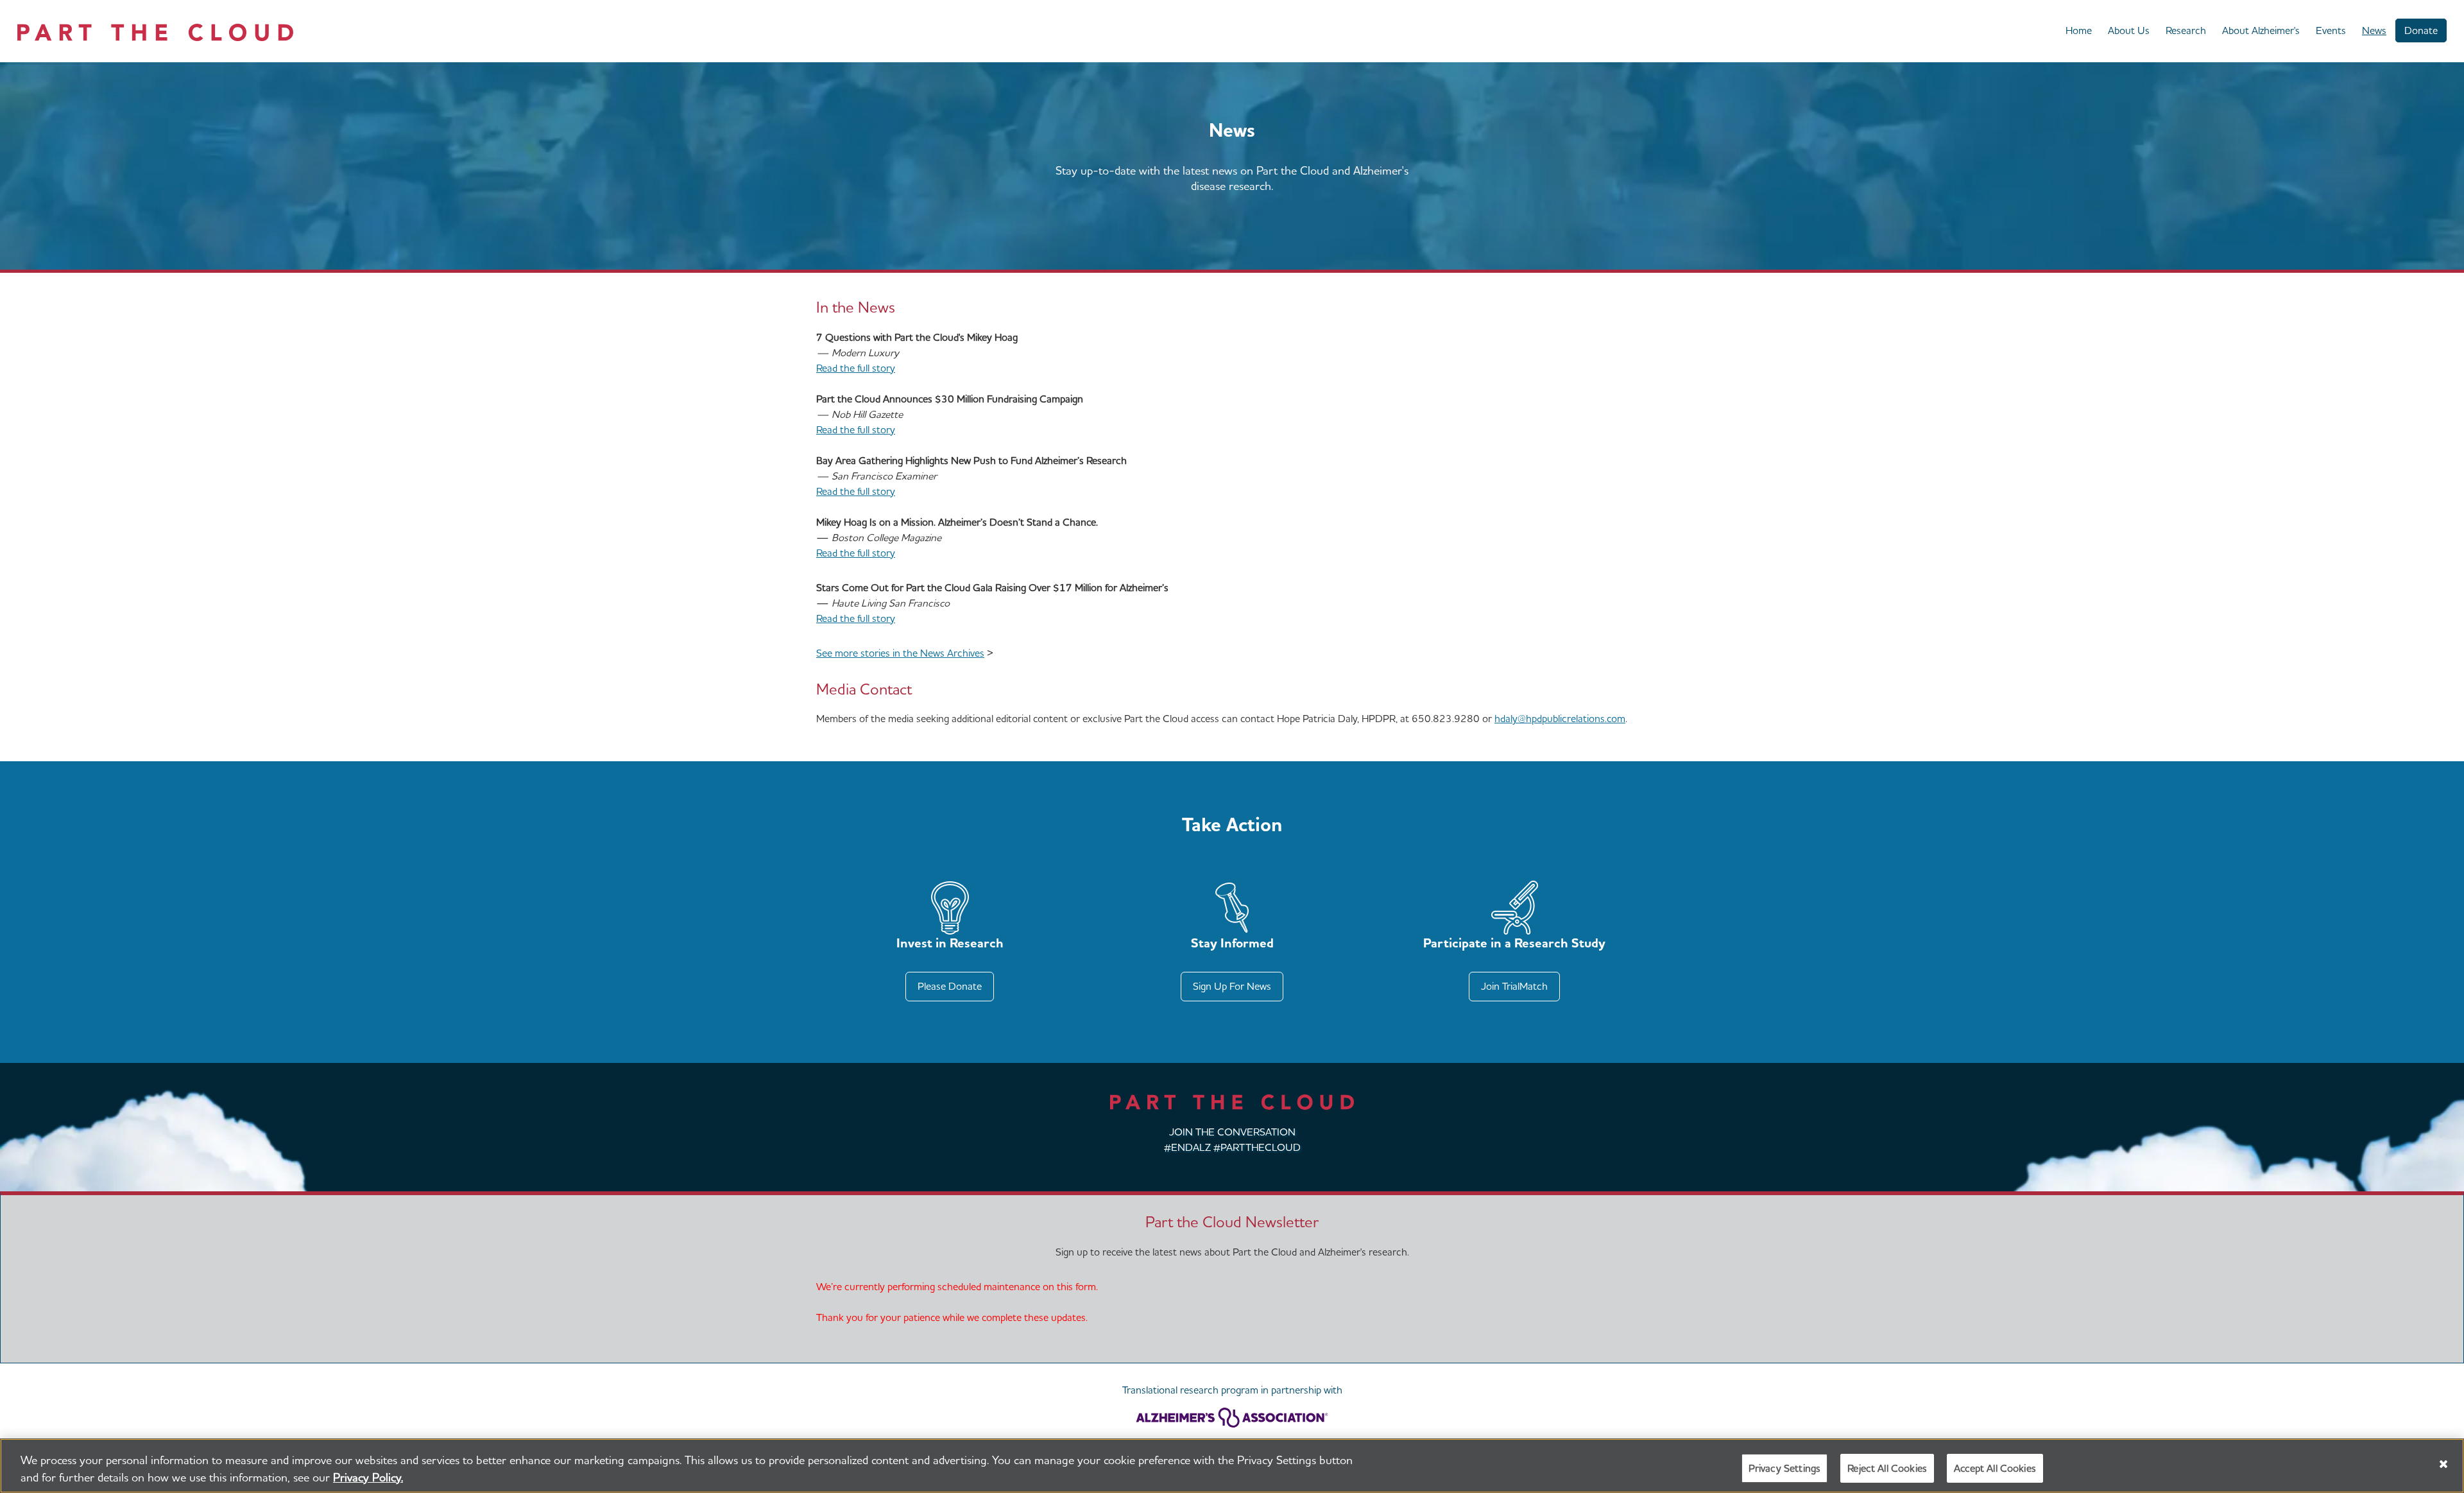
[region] (1232, 1466)
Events (2331, 30)
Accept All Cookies (1995, 1468)
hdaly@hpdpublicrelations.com (1560, 719)
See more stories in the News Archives (900, 653)
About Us (2129, 30)
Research (2186, 30)
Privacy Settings (1785, 1468)
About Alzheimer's (2261, 30)
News (2374, 30)
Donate (2421, 30)
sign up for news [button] (1232, 986)
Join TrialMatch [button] (1514, 986)
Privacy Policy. (368, 1477)
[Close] (2443, 1464)
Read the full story (856, 368)
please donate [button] (950, 986)
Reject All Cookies (1887, 1468)
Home (2079, 30)
